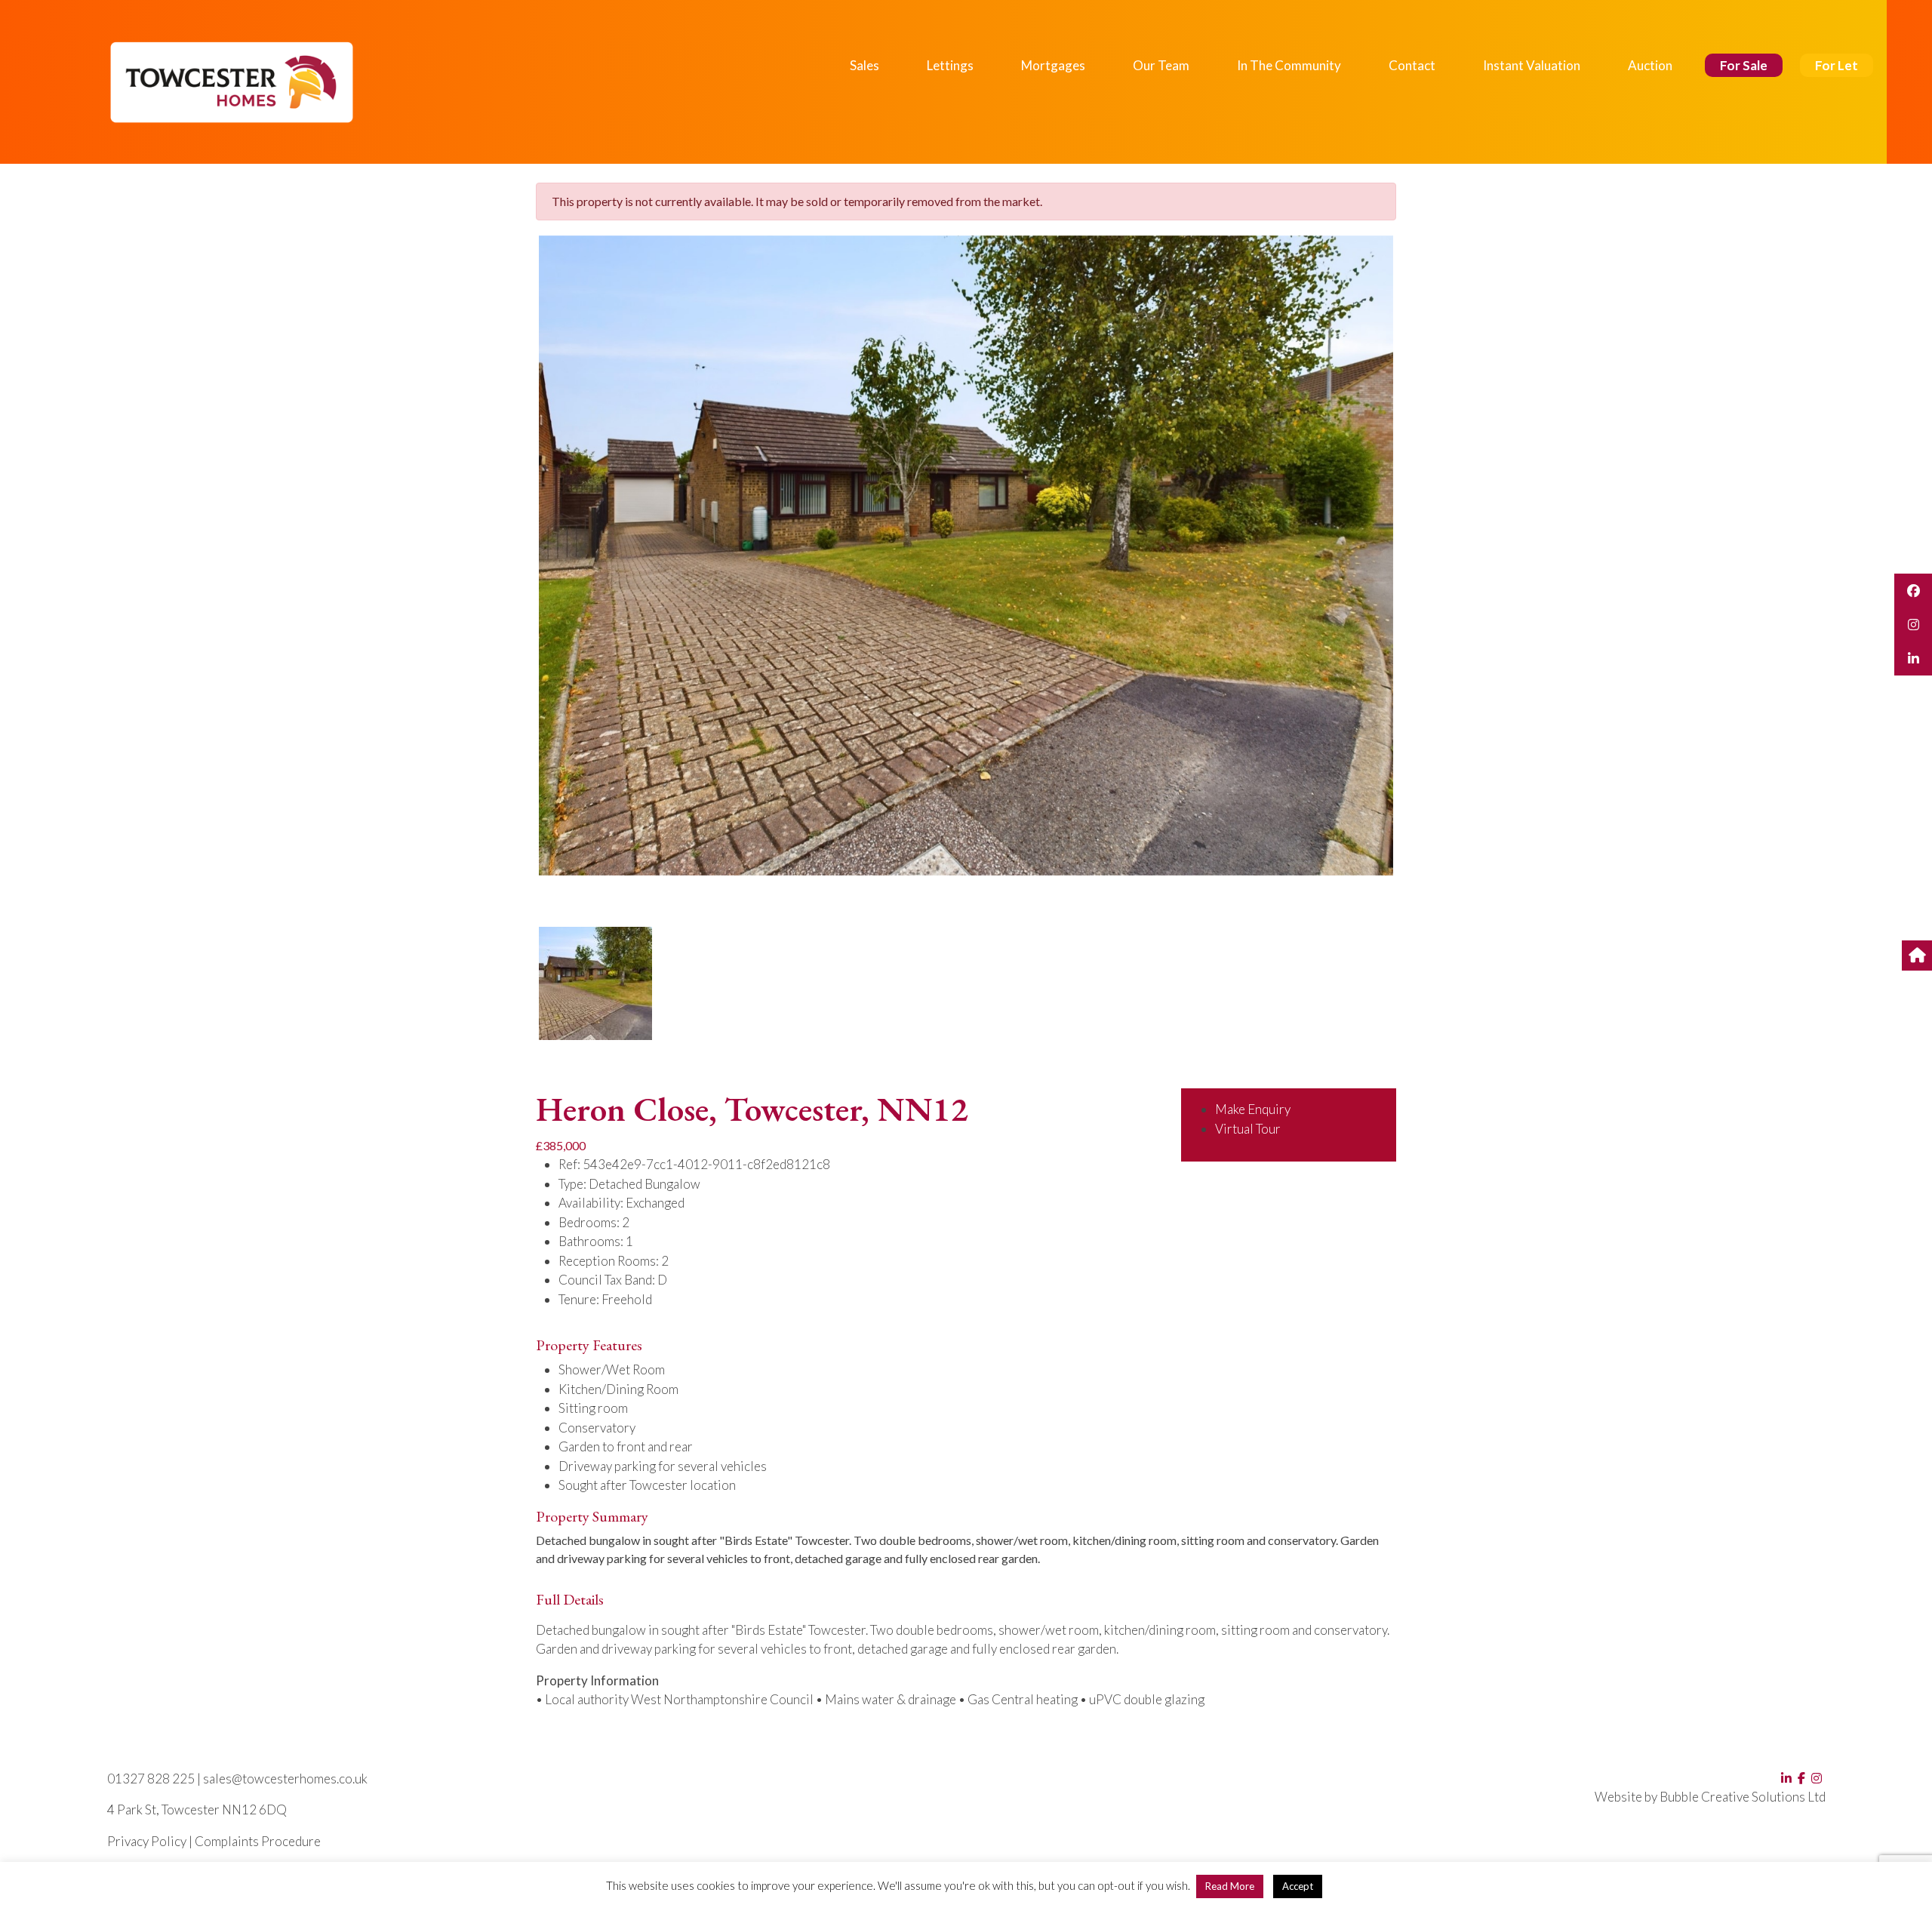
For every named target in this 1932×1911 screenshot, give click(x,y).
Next (1418, 570)
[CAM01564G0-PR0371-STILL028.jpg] (966, 555)
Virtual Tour (1248, 1129)
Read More (1230, 1886)
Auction (1650, 65)
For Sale (1744, 65)
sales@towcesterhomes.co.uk (285, 1779)
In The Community (1289, 65)
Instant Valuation (1532, 65)
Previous (516, 570)
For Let (1837, 65)
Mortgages (1053, 65)
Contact (1412, 65)
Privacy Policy (147, 1841)
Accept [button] (1298, 1886)
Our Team (1161, 65)
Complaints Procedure (258, 1841)
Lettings (950, 65)
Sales (864, 65)
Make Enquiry (1253, 1109)
